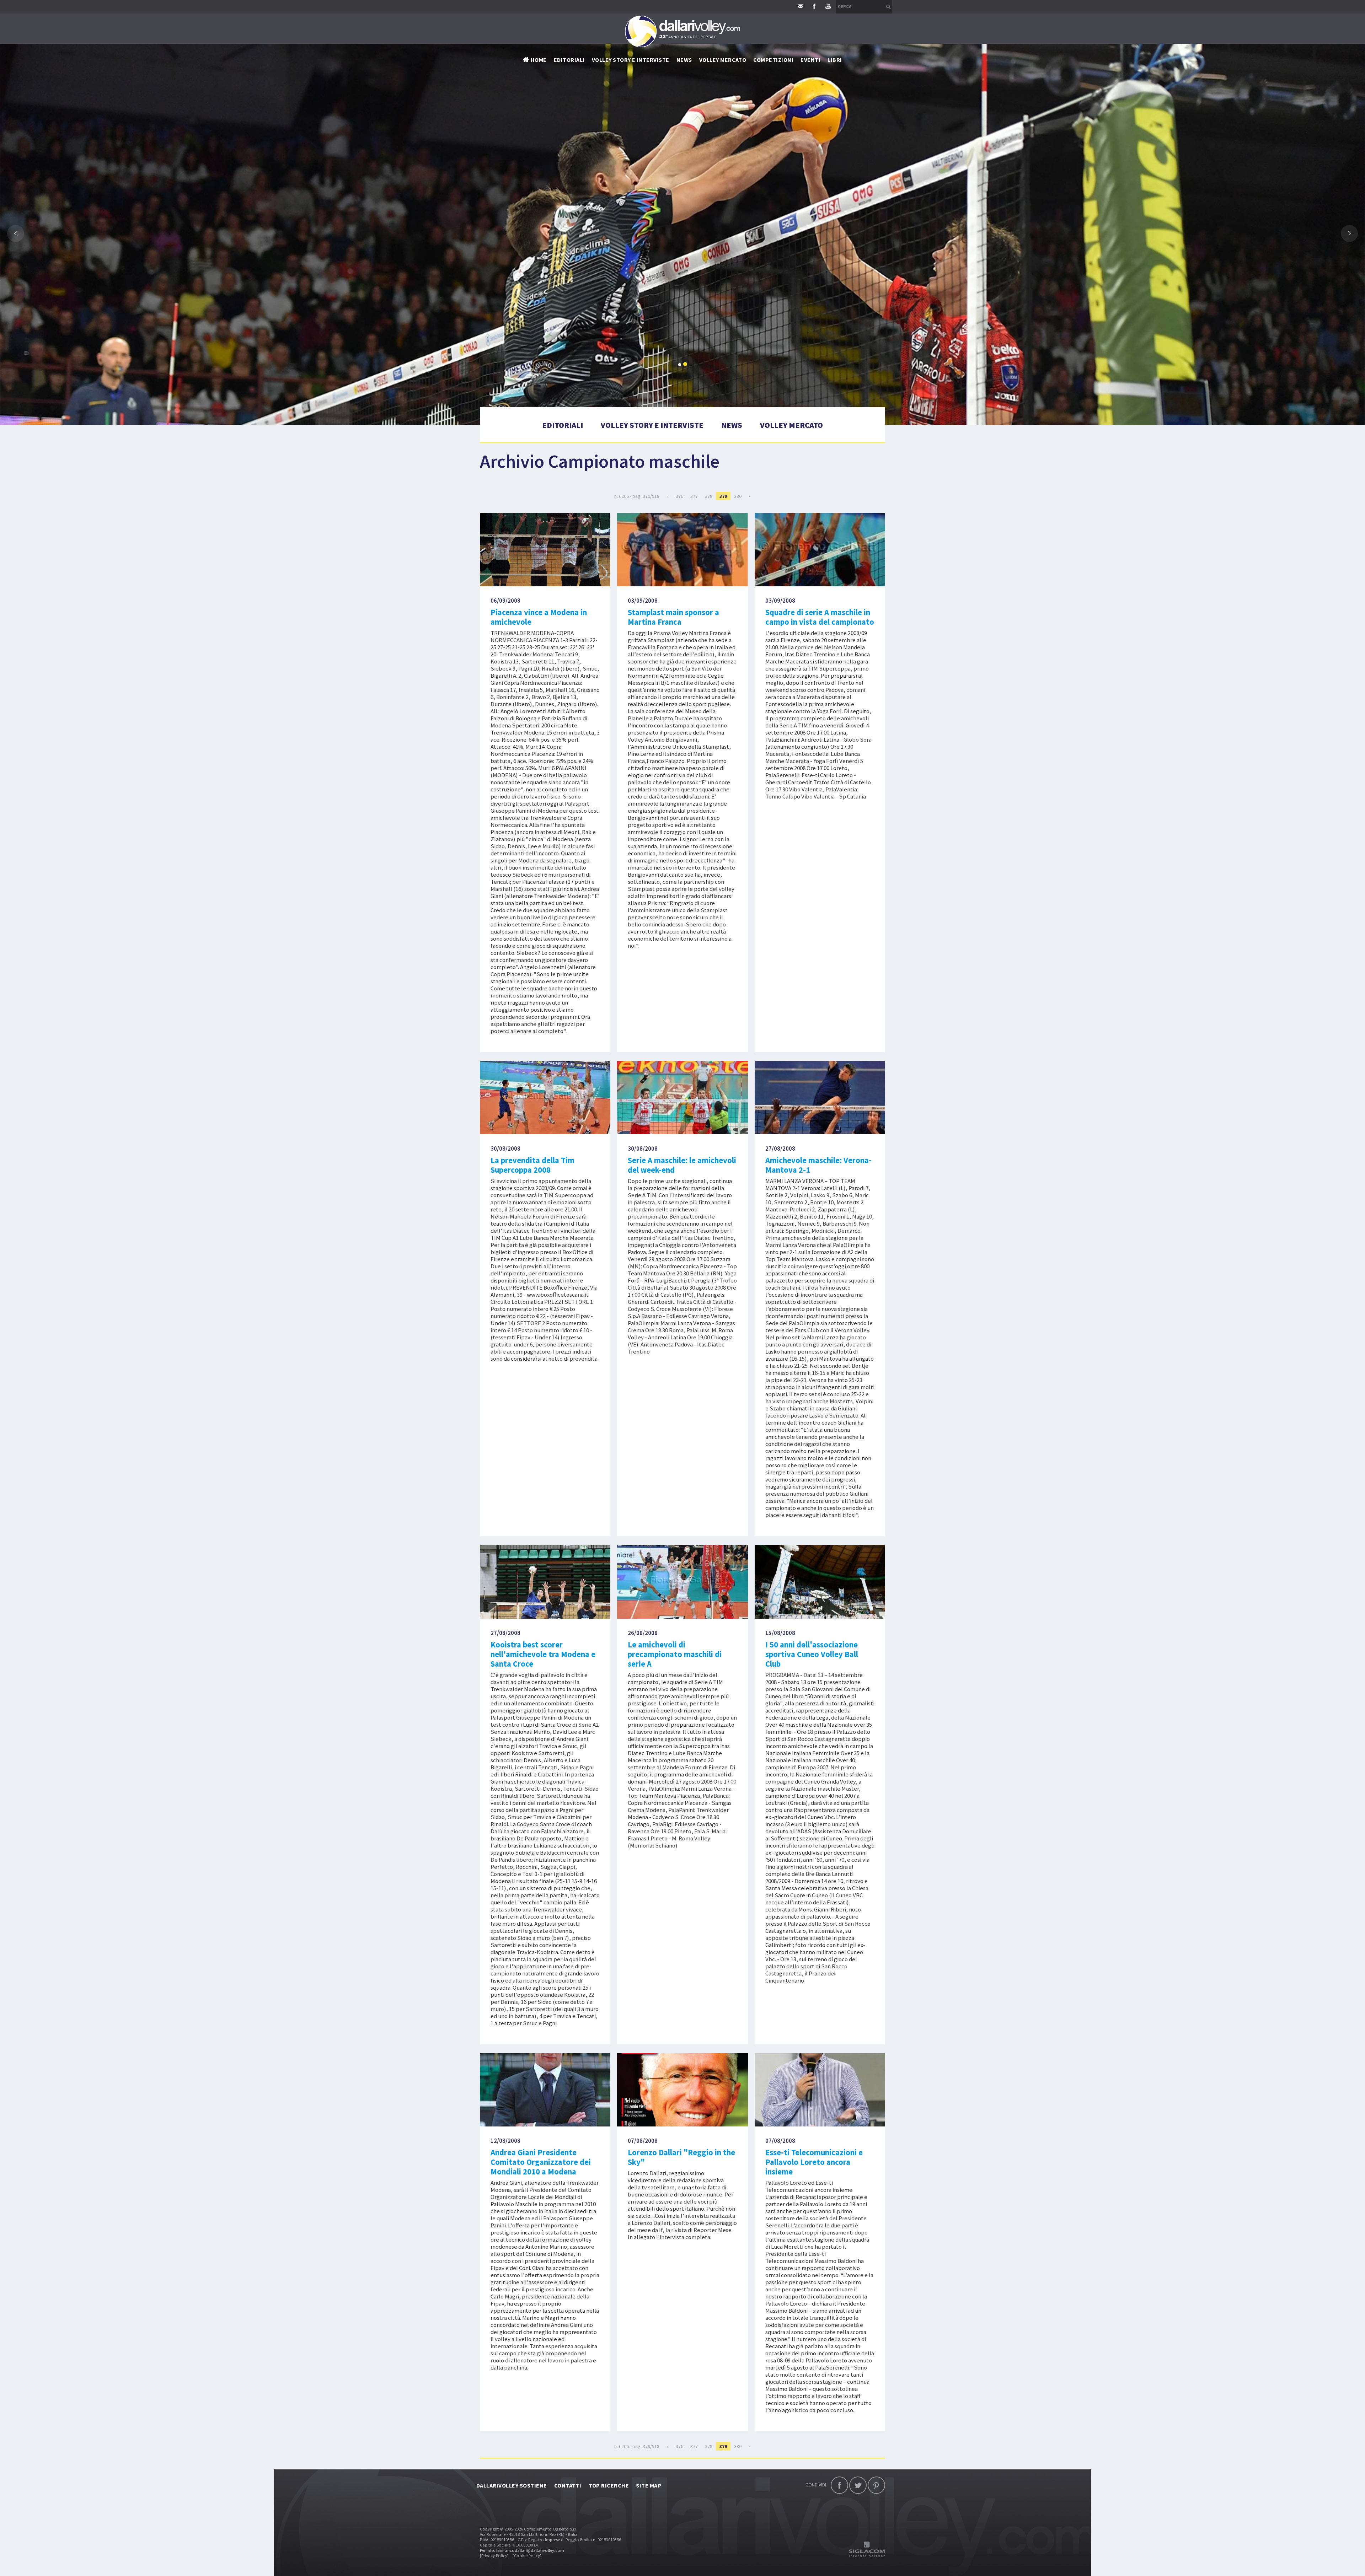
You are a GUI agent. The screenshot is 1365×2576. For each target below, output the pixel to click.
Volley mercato (723, 60)
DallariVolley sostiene (512, 2485)
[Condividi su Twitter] (858, 2485)
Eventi (810, 60)
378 (709, 496)
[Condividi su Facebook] (839, 2485)
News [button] (684, 60)
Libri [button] (835, 60)
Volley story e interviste (631, 60)
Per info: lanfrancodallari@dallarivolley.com (522, 2550)
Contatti (568, 2485)
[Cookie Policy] (527, 2556)
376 (679, 496)
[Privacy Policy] (494, 2556)
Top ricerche (609, 2485)
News (732, 425)
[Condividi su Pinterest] (876, 2485)
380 (738, 496)
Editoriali (569, 60)
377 (694, 496)
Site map (649, 2485)
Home (539, 60)
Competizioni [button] (773, 60)
